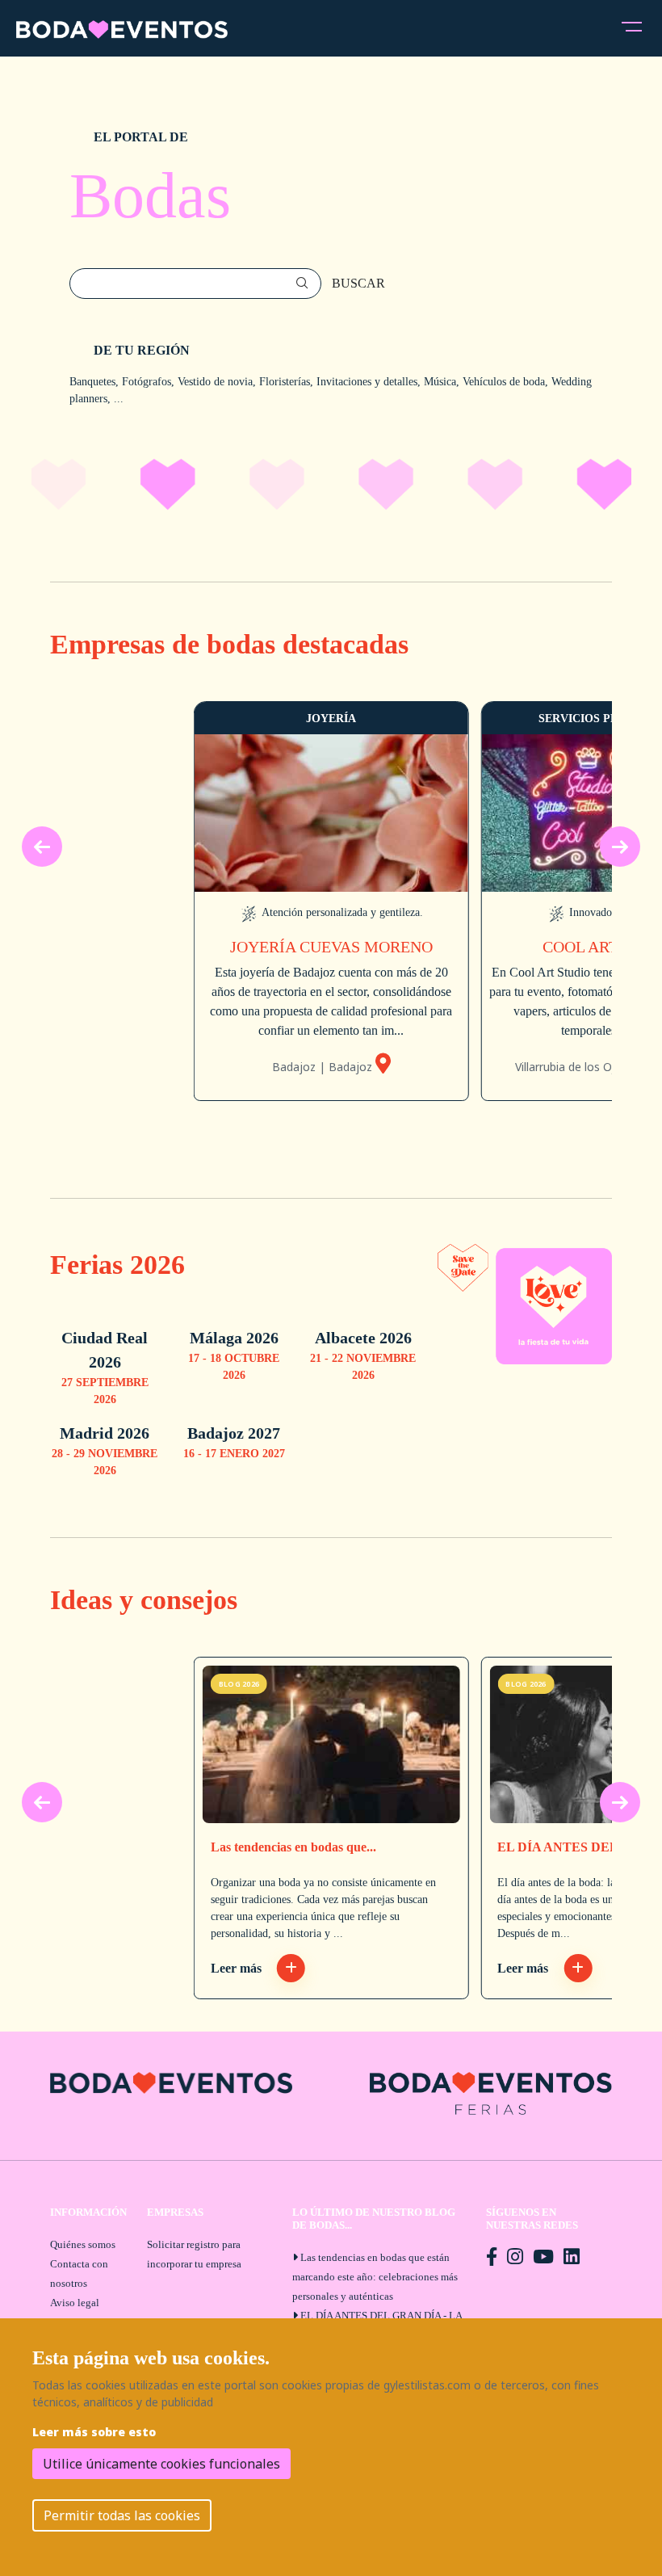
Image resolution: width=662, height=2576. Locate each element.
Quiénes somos (83, 2244)
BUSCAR (358, 283)
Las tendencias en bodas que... (293, 1847)
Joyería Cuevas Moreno (331, 947)
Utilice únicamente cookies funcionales (161, 2464)
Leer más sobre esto (94, 2432)
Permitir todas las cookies (122, 2515)
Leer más (238, 1968)
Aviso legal (75, 2303)
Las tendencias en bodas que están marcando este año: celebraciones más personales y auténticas (375, 2277)
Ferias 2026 (117, 1264)
